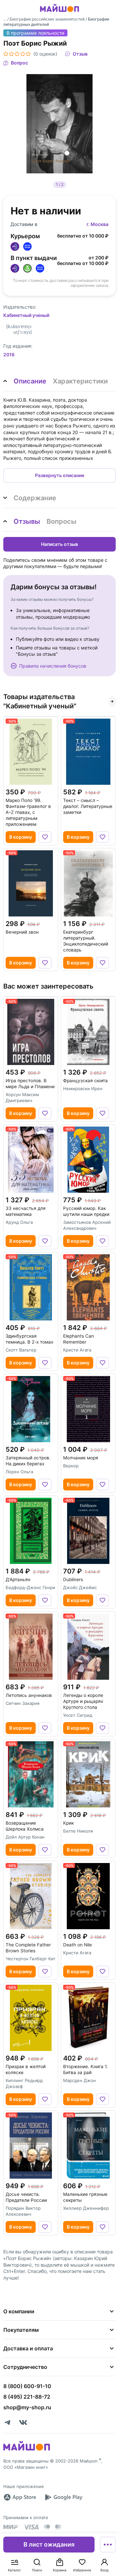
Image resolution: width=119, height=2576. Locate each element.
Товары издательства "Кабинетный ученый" (40, 701)
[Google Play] (63, 2497)
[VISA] (31, 2527)
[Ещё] (108, 2545)
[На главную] (59, 13)
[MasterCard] (47, 2527)
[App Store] (20, 2497)
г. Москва (98, 224)
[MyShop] (27, 2450)
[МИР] (11, 2527)
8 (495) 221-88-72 (27, 2397)
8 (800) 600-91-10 (27, 2386)
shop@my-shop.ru (27, 2407)
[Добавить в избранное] (45, 837)
